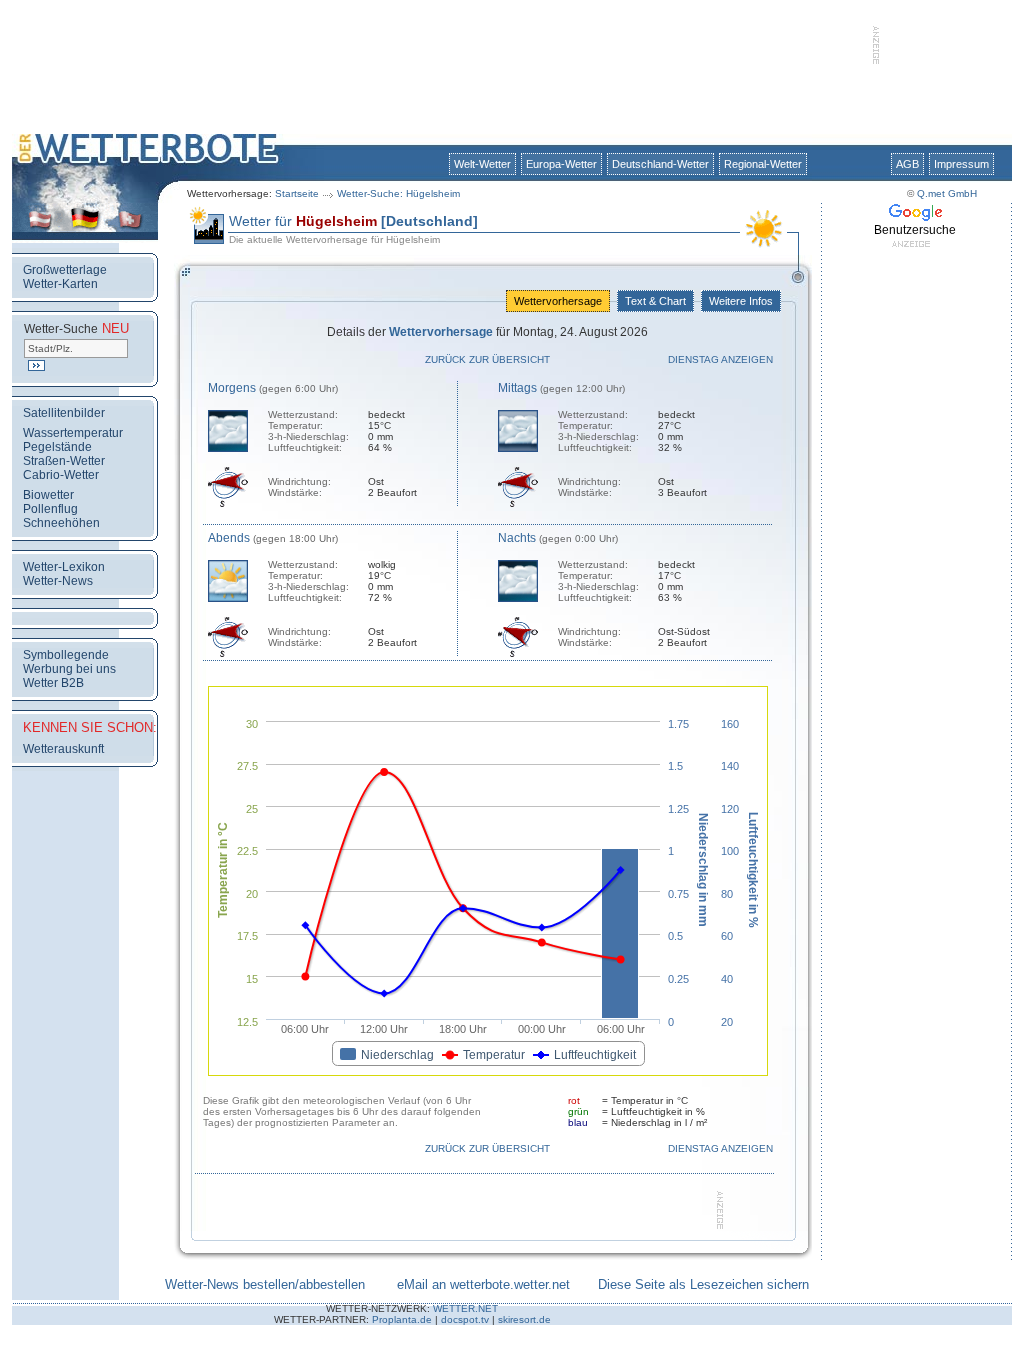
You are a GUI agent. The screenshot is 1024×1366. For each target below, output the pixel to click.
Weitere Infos (741, 301)
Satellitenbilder (64, 413)
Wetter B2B (53, 683)
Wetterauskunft (63, 749)
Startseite (297, 193)
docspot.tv (465, 1319)
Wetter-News (58, 581)
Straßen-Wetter (64, 461)
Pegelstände (57, 447)
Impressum (961, 164)
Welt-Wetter (482, 164)
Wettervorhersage (558, 301)
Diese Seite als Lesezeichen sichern (703, 1284)
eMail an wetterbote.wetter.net (483, 1284)
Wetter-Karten (60, 284)
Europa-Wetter (561, 164)
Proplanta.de (402, 1319)
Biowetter (48, 495)
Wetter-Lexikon (64, 567)
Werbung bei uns (69, 669)
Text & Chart (655, 301)
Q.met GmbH (947, 193)
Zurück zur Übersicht (487, 359)
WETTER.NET (465, 1308)
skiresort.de (524, 1319)
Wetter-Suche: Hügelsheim (398, 193)
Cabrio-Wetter (61, 475)
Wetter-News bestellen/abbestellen (265, 1284)
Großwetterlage (65, 270)
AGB (907, 164)
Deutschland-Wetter (660, 164)
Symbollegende (66, 655)
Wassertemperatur (73, 433)
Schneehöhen (61, 523)
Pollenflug (50, 509)
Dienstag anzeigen (720, 359)
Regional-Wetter (763, 164)
